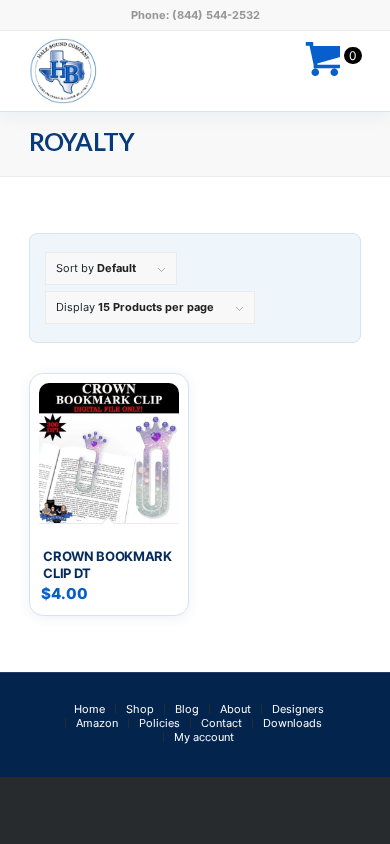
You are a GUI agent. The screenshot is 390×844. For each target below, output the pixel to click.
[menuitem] (89, 709)
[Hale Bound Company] (161, 71)
